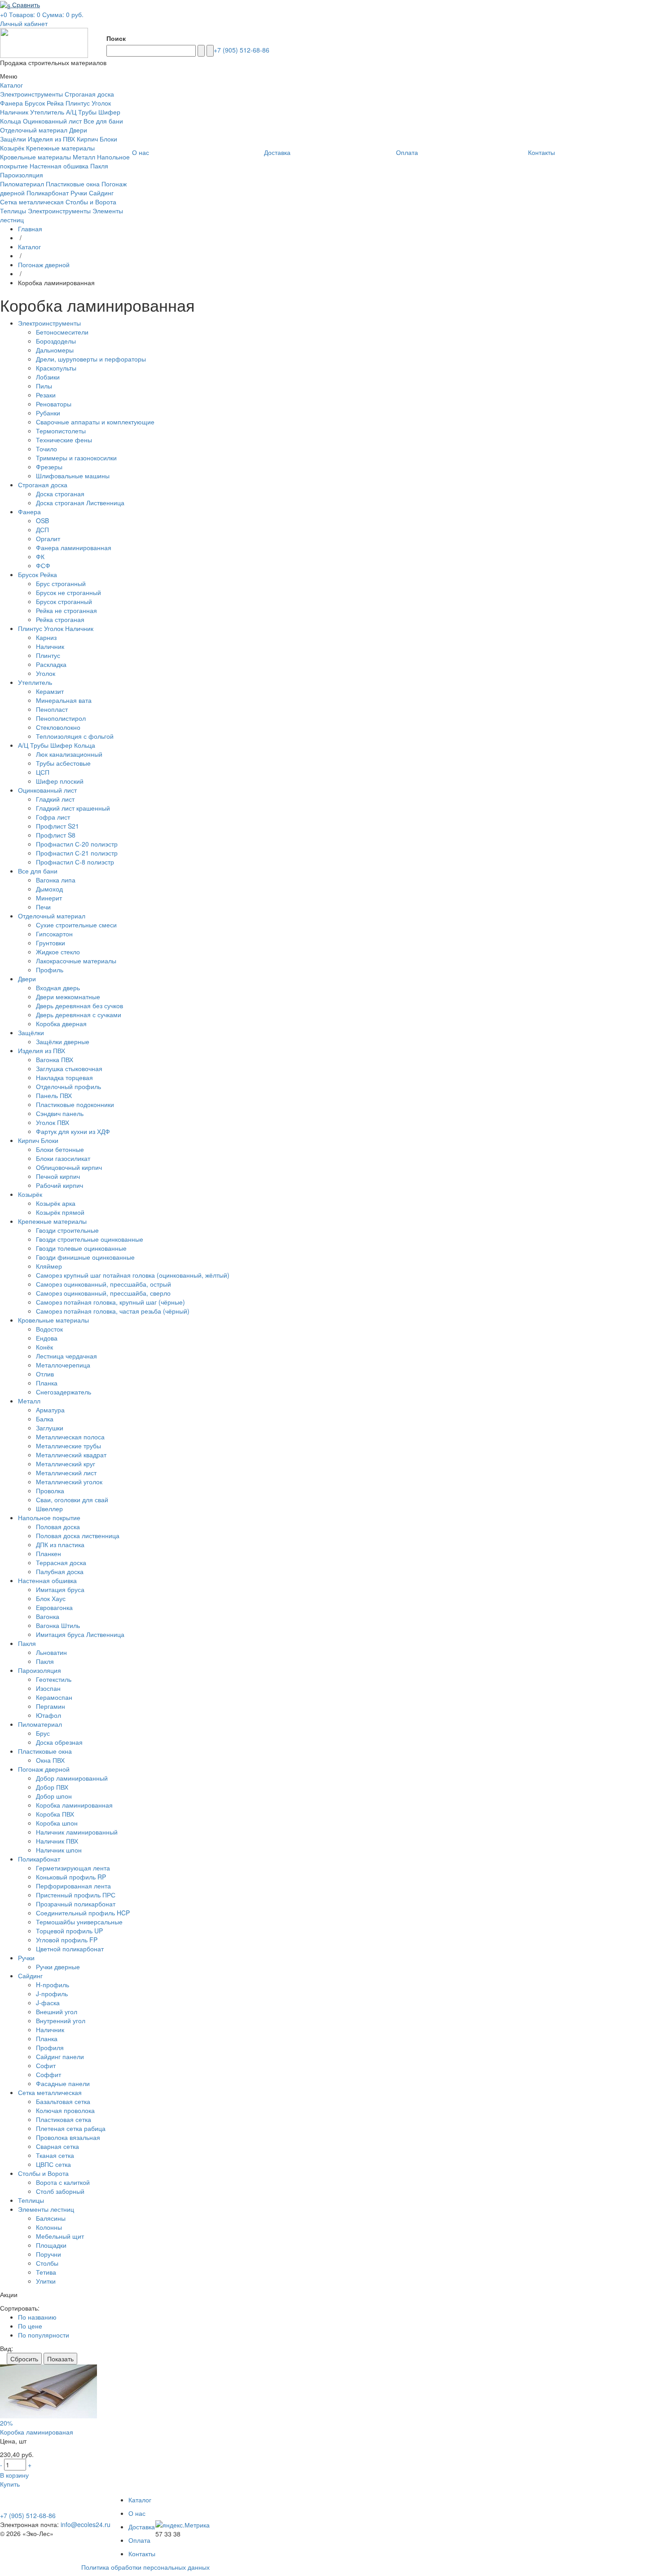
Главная (30, 229)
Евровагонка (54, 1607)
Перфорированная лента (73, 1886)
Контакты (142, 2554)
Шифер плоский (60, 781)
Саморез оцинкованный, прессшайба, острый (103, 1284)
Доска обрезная (59, 1742)
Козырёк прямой (60, 1212)
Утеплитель (47, 112)
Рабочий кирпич (59, 1185)
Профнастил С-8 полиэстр (75, 862)
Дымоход (49, 889)
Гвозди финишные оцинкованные (85, 1257)
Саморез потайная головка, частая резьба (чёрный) (113, 1311)
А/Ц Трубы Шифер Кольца (57, 745)
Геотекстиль (54, 1679)
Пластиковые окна (73, 184)
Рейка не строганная (66, 610)
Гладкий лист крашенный (73, 808)
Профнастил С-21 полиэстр (77, 853)
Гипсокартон (54, 934)
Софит (46, 2065)
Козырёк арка (56, 1203)
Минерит (49, 898)
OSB (42, 520)
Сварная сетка (57, 2146)
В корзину (14, 2475)
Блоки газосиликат (63, 1158)
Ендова (47, 1338)
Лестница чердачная (66, 1356)
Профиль (50, 970)
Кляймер (49, 1266)
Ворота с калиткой (63, 2182)
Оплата (139, 2540)
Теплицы (13, 211)
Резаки (46, 395)
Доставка (142, 2527)
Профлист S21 (57, 826)
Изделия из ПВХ (51, 139)
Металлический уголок (69, 1482)
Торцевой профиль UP (69, 1931)
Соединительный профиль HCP (83, 1913)
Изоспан (48, 1688)
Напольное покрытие (49, 1517)
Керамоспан (54, 1697)
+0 (4, 14)
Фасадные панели (63, 2083)
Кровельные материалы (35, 157)
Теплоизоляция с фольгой (75, 736)
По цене (30, 2326)
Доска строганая (60, 494)
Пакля (99, 166)
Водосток (49, 1329)
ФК (40, 556)
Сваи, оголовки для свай (72, 1500)
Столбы (47, 2263)
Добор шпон (54, 1796)
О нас (137, 2513)
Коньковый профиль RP (71, 1877)
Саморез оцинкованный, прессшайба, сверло (103, 1293)
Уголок (46, 673)
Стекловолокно (58, 727)
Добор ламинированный (72, 1778)
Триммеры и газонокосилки (76, 458)
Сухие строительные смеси (76, 925)
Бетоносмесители (62, 332)
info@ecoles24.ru (86, 2524)
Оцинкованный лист (52, 121)
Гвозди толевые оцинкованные (81, 1248)
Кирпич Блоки (97, 139)
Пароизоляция (22, 175)
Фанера (11, 103)
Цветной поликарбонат (70, 1949)
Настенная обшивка (59, 166)
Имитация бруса (60, 1589)
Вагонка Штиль (58, 1625)
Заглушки (50, 1428)
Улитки (46, 2281)
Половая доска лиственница (78, 1535)
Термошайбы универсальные (79, 1922)
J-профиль (52, 1994)
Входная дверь (58, 988)
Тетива (46, 2272)
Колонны (49, 2227)
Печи (43, 907)
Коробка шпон (57, 1823)
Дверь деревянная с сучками (79, 1015)
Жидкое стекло (58, 952)
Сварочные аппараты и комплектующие (95, 422)
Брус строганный (61, 583)
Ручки (79, 193)
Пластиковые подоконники (75, 1104)
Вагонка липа (56, 880)
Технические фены (64, 440)
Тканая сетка (55, 2155)
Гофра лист (53, 817)
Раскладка (51, 664)
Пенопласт (52, 709)
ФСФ (43, 565)
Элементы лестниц (46, 2209)
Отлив (45, 1374)
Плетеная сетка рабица (71, 2128)
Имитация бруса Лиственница (80, 1634)
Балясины (51, 2218)
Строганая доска (89, 94)
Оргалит (48, 538)
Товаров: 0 (25, 14)
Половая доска (58, 1526)
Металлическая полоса (70, 1437)
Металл (84, 157)
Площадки (51, 2245)
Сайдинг (101, 193)
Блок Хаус (51, 1598)
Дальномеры (55, 350)
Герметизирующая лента (73, 1868)
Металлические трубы (68, 1446)
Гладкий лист (55, 799)
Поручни (48, 2254)
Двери (78, 130)
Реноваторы (54, 404)
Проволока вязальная (68, 2137)
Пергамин (51, 1706)
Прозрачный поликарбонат (76, 1904)
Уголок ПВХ (53, 1122)
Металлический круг (66, 1464)
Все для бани (103, 121)
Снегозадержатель (64, 1392)
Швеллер (49, 1509)
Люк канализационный (69, 754)
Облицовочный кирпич (69, 1167)
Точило (46, 449)
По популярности (44, 2335)
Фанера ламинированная (74, 547)
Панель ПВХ (54, 1095)
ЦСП (43, 772)
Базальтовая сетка (63, 2101)
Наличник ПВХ (57, 1841)
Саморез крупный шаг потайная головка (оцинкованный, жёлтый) (133, 1275)
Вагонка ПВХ (55, 1059)
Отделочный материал (34, 130)
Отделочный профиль (68, 1086)
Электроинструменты (31, 94)
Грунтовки (51, 943)
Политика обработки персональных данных (145, 2567)
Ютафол (48, 1715)
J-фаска (48, 2003)
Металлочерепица (63, 1365)
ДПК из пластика (60, 1544)
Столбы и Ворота (91, 202)
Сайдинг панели (60, 2056)
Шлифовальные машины (73, 476)
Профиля (50, 2047)
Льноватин (51, 1652)
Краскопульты (56, 368)
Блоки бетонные (60, 1149)
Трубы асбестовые (63, 763)
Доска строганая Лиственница (80, 503)
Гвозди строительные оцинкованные (90, 1239)
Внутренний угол (61, 2020)
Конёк (44, 1347)
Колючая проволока (65, 2110)
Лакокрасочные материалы (76, 961)
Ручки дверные (58, 1967)
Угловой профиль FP (67, 1940)
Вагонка (48, 1616)
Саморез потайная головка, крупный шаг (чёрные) (110, 1302)
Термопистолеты (61, 431)
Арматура (50, 1410)
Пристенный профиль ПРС (76, 1895)
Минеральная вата (64, 700)
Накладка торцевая (64, 1077)
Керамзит (50, 691)
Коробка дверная (61, 1023)
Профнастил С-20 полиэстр (77, 844)
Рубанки (48, 413)
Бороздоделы (56, 341)
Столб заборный (60, 2191)
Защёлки (13, 139)
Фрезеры (49, 467)
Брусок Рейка (44, 103)
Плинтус (48, 655)
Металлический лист (66, 1473)
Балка (45, 1419)
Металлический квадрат (71, 1455)
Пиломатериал (22, 184)
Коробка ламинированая (37, 2432)
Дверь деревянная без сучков (79, 1006)
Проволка (50, 1491)
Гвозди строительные (67, 1230)
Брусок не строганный (68, 592)
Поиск (116, 38)
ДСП (42, 529)
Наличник (50, 646)
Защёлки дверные (63, 1041)
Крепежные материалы (60, 148)
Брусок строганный (64, 601)
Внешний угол (57, 2011)
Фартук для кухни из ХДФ (73, 1131)
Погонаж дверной (44, 265)
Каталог (29, 247)
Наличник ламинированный (77, 1832)
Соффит (48, 2074)
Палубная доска (60, 1571)
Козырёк (12, 148)
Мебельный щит (60, 2236)
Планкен (48, 1553)
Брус (43, 1733)
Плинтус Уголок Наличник (56, 628)
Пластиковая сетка (64, 2119)
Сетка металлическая (32, 202)
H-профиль (53, 1985)
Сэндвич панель (60, 1113)
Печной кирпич (58, 1176)
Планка (47, 1383)
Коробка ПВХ (55, 1814)
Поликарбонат (48, 193)
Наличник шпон (59, 1850)
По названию (37, 2317)
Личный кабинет (24, 23)
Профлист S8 (56, 835)
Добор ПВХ (52, 1787)
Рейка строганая (60, 619)
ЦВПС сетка (53, 2164)
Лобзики (48, 377)
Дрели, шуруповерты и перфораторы (91, 359)
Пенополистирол (61, 718)
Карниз (46, 637)
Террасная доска (61, 1562)
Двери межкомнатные (68, 997)
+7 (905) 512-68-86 (242, 50)
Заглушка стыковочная (69, 1068)
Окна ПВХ (50, 1760)
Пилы (44, 386)
